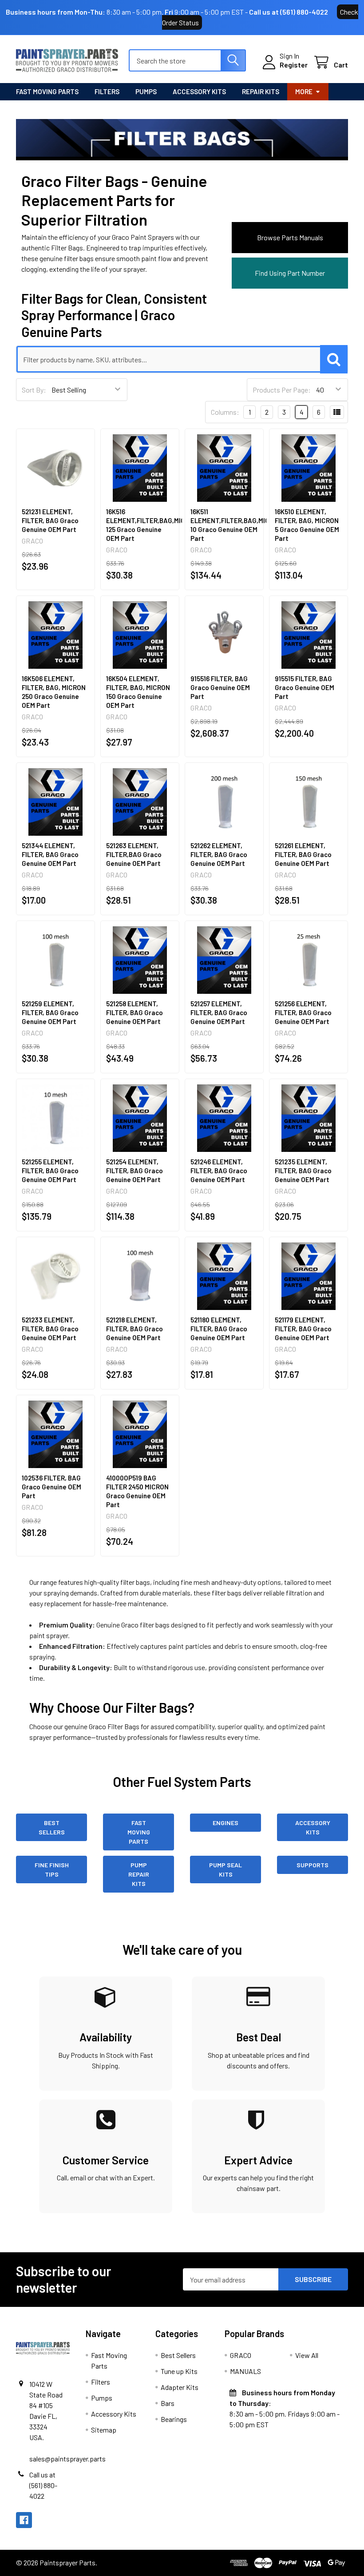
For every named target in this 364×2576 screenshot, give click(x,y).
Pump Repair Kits (139, 1874)
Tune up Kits (179, 2371)
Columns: (225, 412)
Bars (168, 2403)
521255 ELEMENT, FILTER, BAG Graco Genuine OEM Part (50, 1171)
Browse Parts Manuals (290, 237)
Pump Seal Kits (226, 1869)
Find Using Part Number (290, 273)
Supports (313, 1865)
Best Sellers (52, 1827)
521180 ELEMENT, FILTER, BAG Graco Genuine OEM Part (219, 1329)
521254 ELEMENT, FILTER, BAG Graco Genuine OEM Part (135, 1171)
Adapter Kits (180, 2387)
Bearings (174, 2419)
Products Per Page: (282, 390)
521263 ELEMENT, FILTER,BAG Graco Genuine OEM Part (134, 854)
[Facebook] (24, 2520)
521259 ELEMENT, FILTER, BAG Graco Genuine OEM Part (50, 1012)
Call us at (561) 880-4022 (289, 12)
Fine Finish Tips (52, 1869)
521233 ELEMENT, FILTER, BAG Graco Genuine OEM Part (50, 1329)
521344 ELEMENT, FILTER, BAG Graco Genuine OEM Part (50, 854)
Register (294, 65)
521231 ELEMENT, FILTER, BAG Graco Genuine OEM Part (50, 520)
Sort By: (34, 390)
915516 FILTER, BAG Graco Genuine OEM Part (220, 687)
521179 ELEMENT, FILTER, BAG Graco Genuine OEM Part (303, 1329)
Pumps (146, 91)
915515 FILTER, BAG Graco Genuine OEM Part (305, 687)
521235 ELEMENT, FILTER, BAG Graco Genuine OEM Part (303, 1171)
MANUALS (245, 2371)
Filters (107, 91)
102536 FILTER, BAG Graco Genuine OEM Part (51, 1487)
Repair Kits (261, 91)
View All (307, 2355)
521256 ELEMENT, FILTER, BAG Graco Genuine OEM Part (303, 1012)
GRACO (241, 2355)
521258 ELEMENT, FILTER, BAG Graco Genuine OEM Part (135, 1012)
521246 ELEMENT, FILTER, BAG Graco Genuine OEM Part (219, 1171)
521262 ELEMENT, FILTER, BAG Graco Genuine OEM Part (219, 854)
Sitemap (104, 2430)
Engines (226, 1823)
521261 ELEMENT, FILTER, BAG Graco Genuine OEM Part (303, 854)
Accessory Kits (199, 91)
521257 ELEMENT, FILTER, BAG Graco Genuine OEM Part (219, 1012)
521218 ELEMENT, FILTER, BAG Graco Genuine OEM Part (135, 1329)
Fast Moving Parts (47, 91)
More (304, 91)
